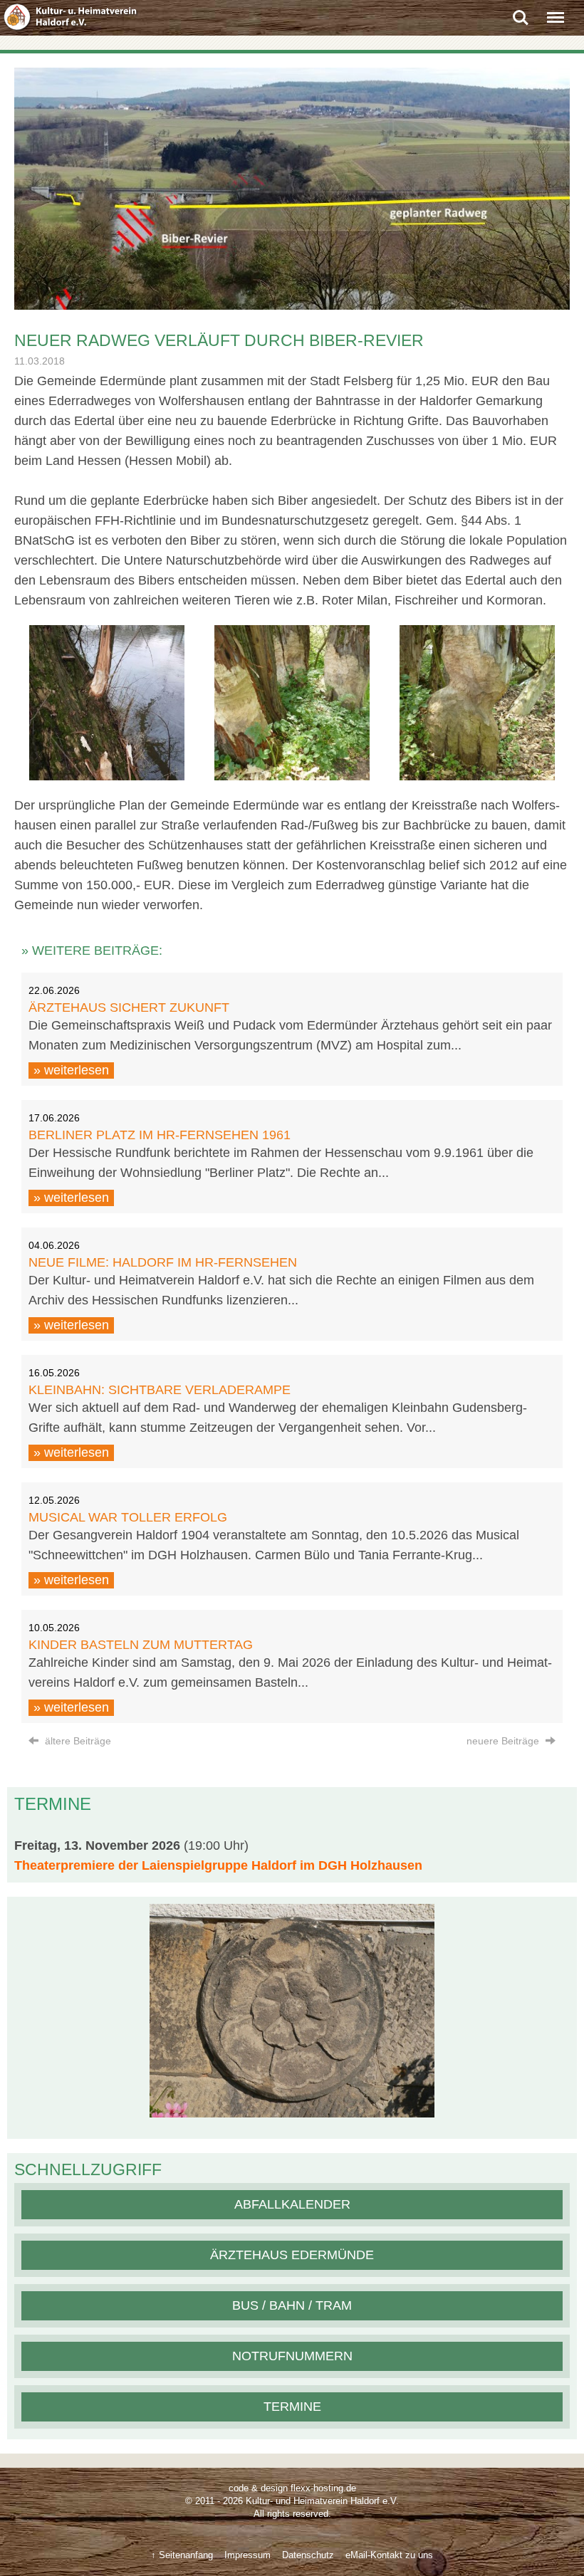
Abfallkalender (292, 2204)
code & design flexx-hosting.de (292, 2488)
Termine (292, 2407)
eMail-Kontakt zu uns (389, 2555)
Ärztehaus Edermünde (292, 2255)
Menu (556, 12)
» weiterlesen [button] (71, 1070)
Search (521, 12)
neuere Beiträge (504, 1741)
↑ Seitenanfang (182, 2555)
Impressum (247, 2555)
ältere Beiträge (77, 1741)
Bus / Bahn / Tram (292, 2305)
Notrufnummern (292, 2356)
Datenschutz (308, 2555)
